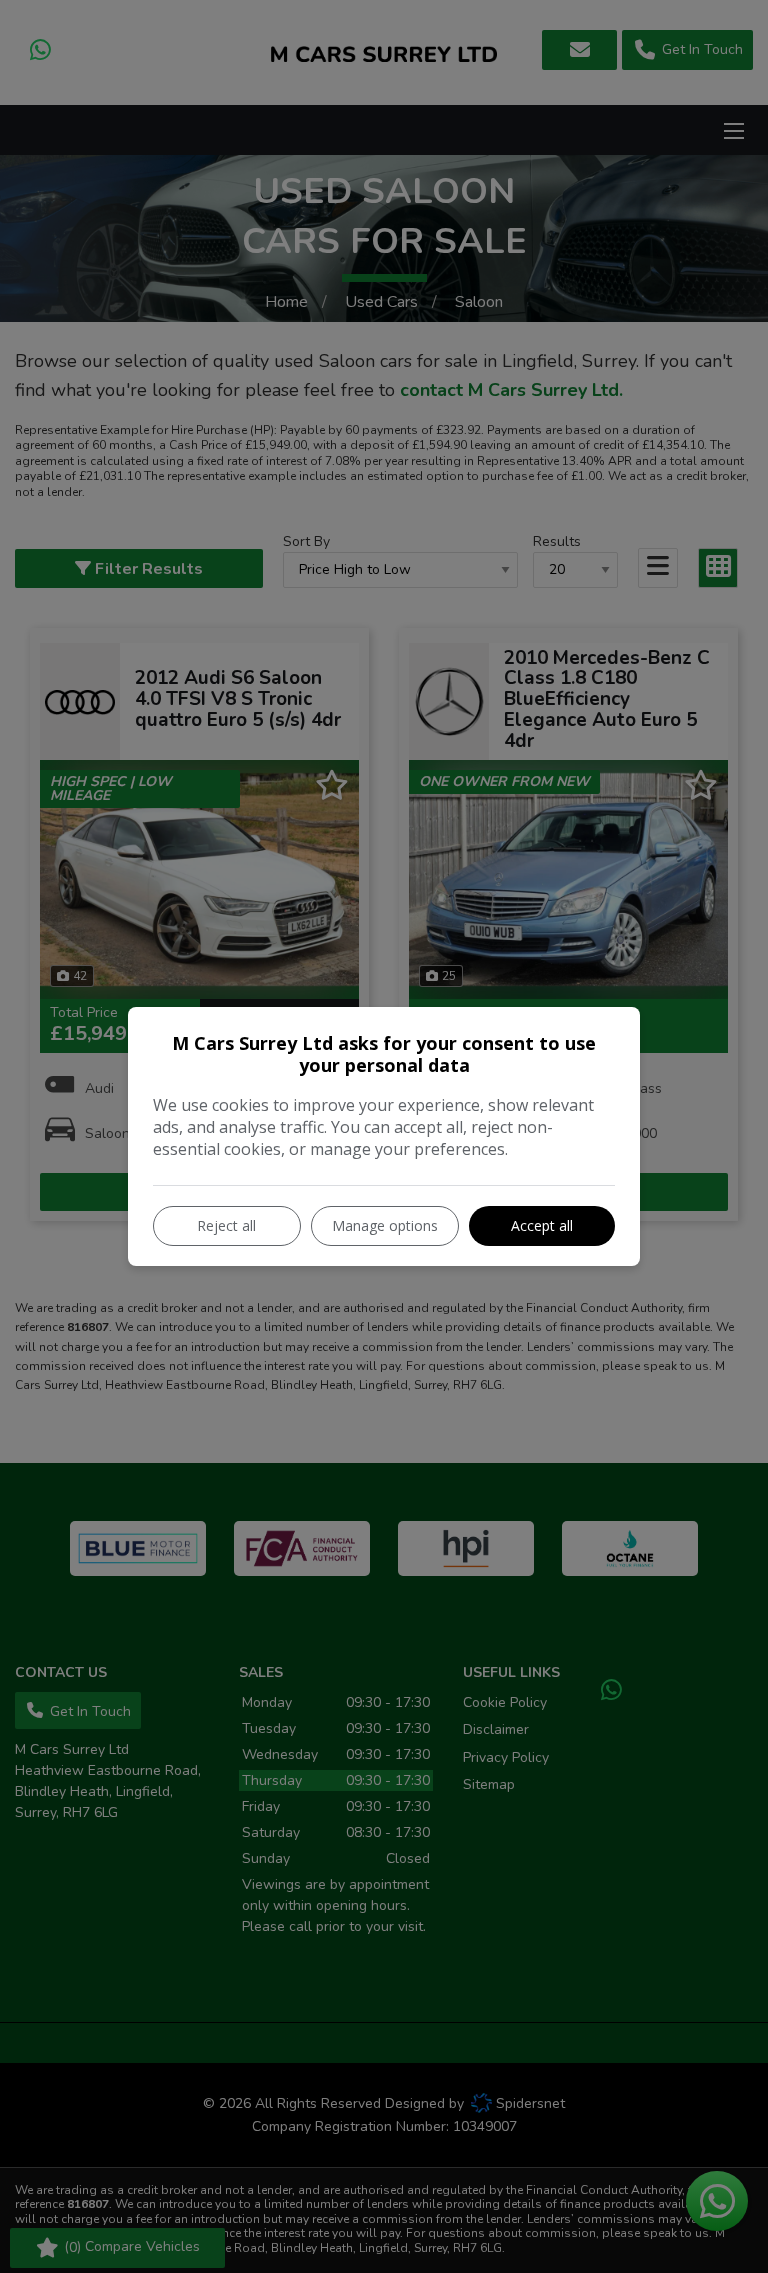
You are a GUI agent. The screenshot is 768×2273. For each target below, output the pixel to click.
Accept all (542, 1225)
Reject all (226, 1225)
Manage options (385, 1225)
